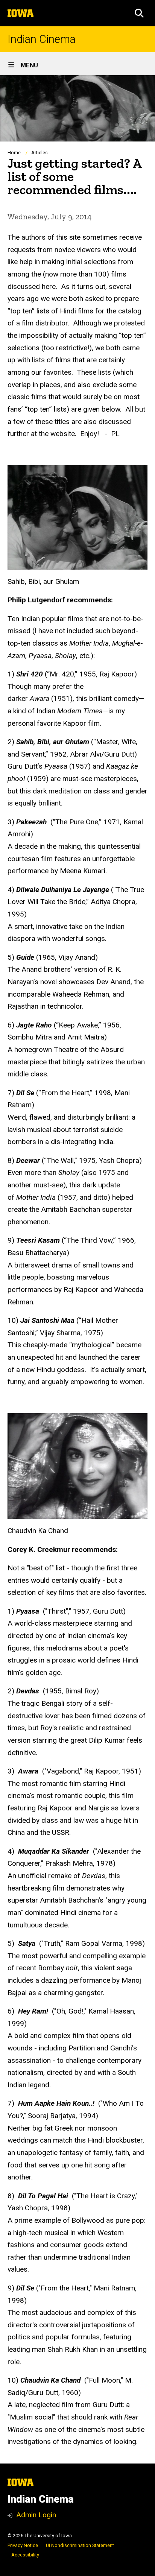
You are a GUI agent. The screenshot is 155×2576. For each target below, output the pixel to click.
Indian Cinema (42, 39)
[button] (139, 13)
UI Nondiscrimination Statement (80, 2545)
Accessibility (25, 2555)
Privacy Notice (23, 2545)
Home (14, 153)
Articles (40, 153)
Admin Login (36, 2515)
